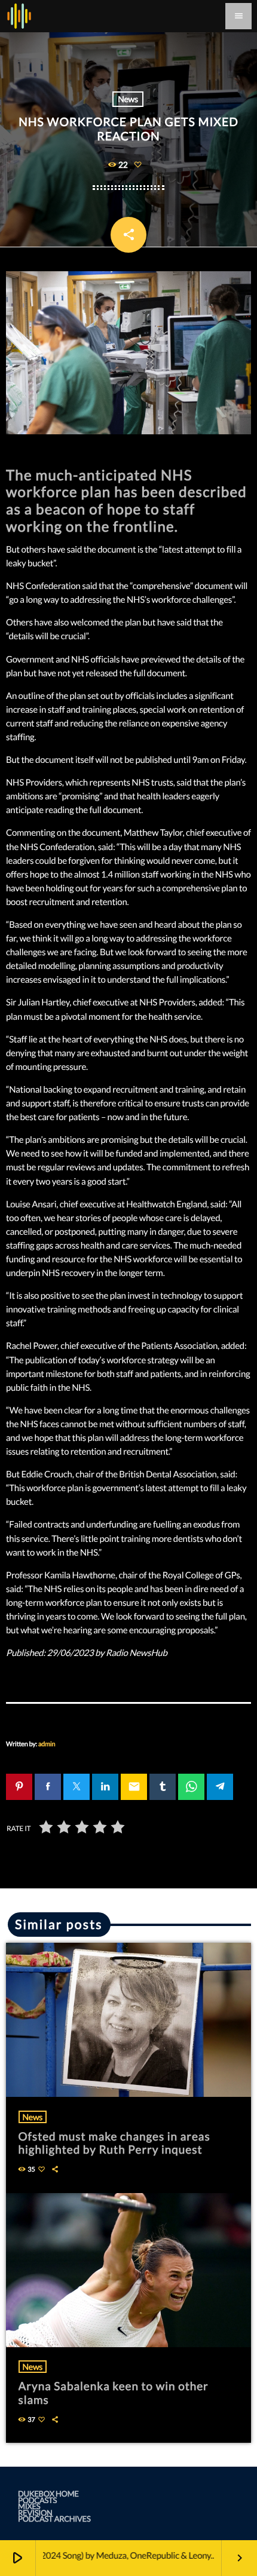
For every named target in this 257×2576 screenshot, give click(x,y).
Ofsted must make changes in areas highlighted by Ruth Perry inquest (114, 2143)
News (128, 99)
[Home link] (19, 16)
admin (47, 1744)
